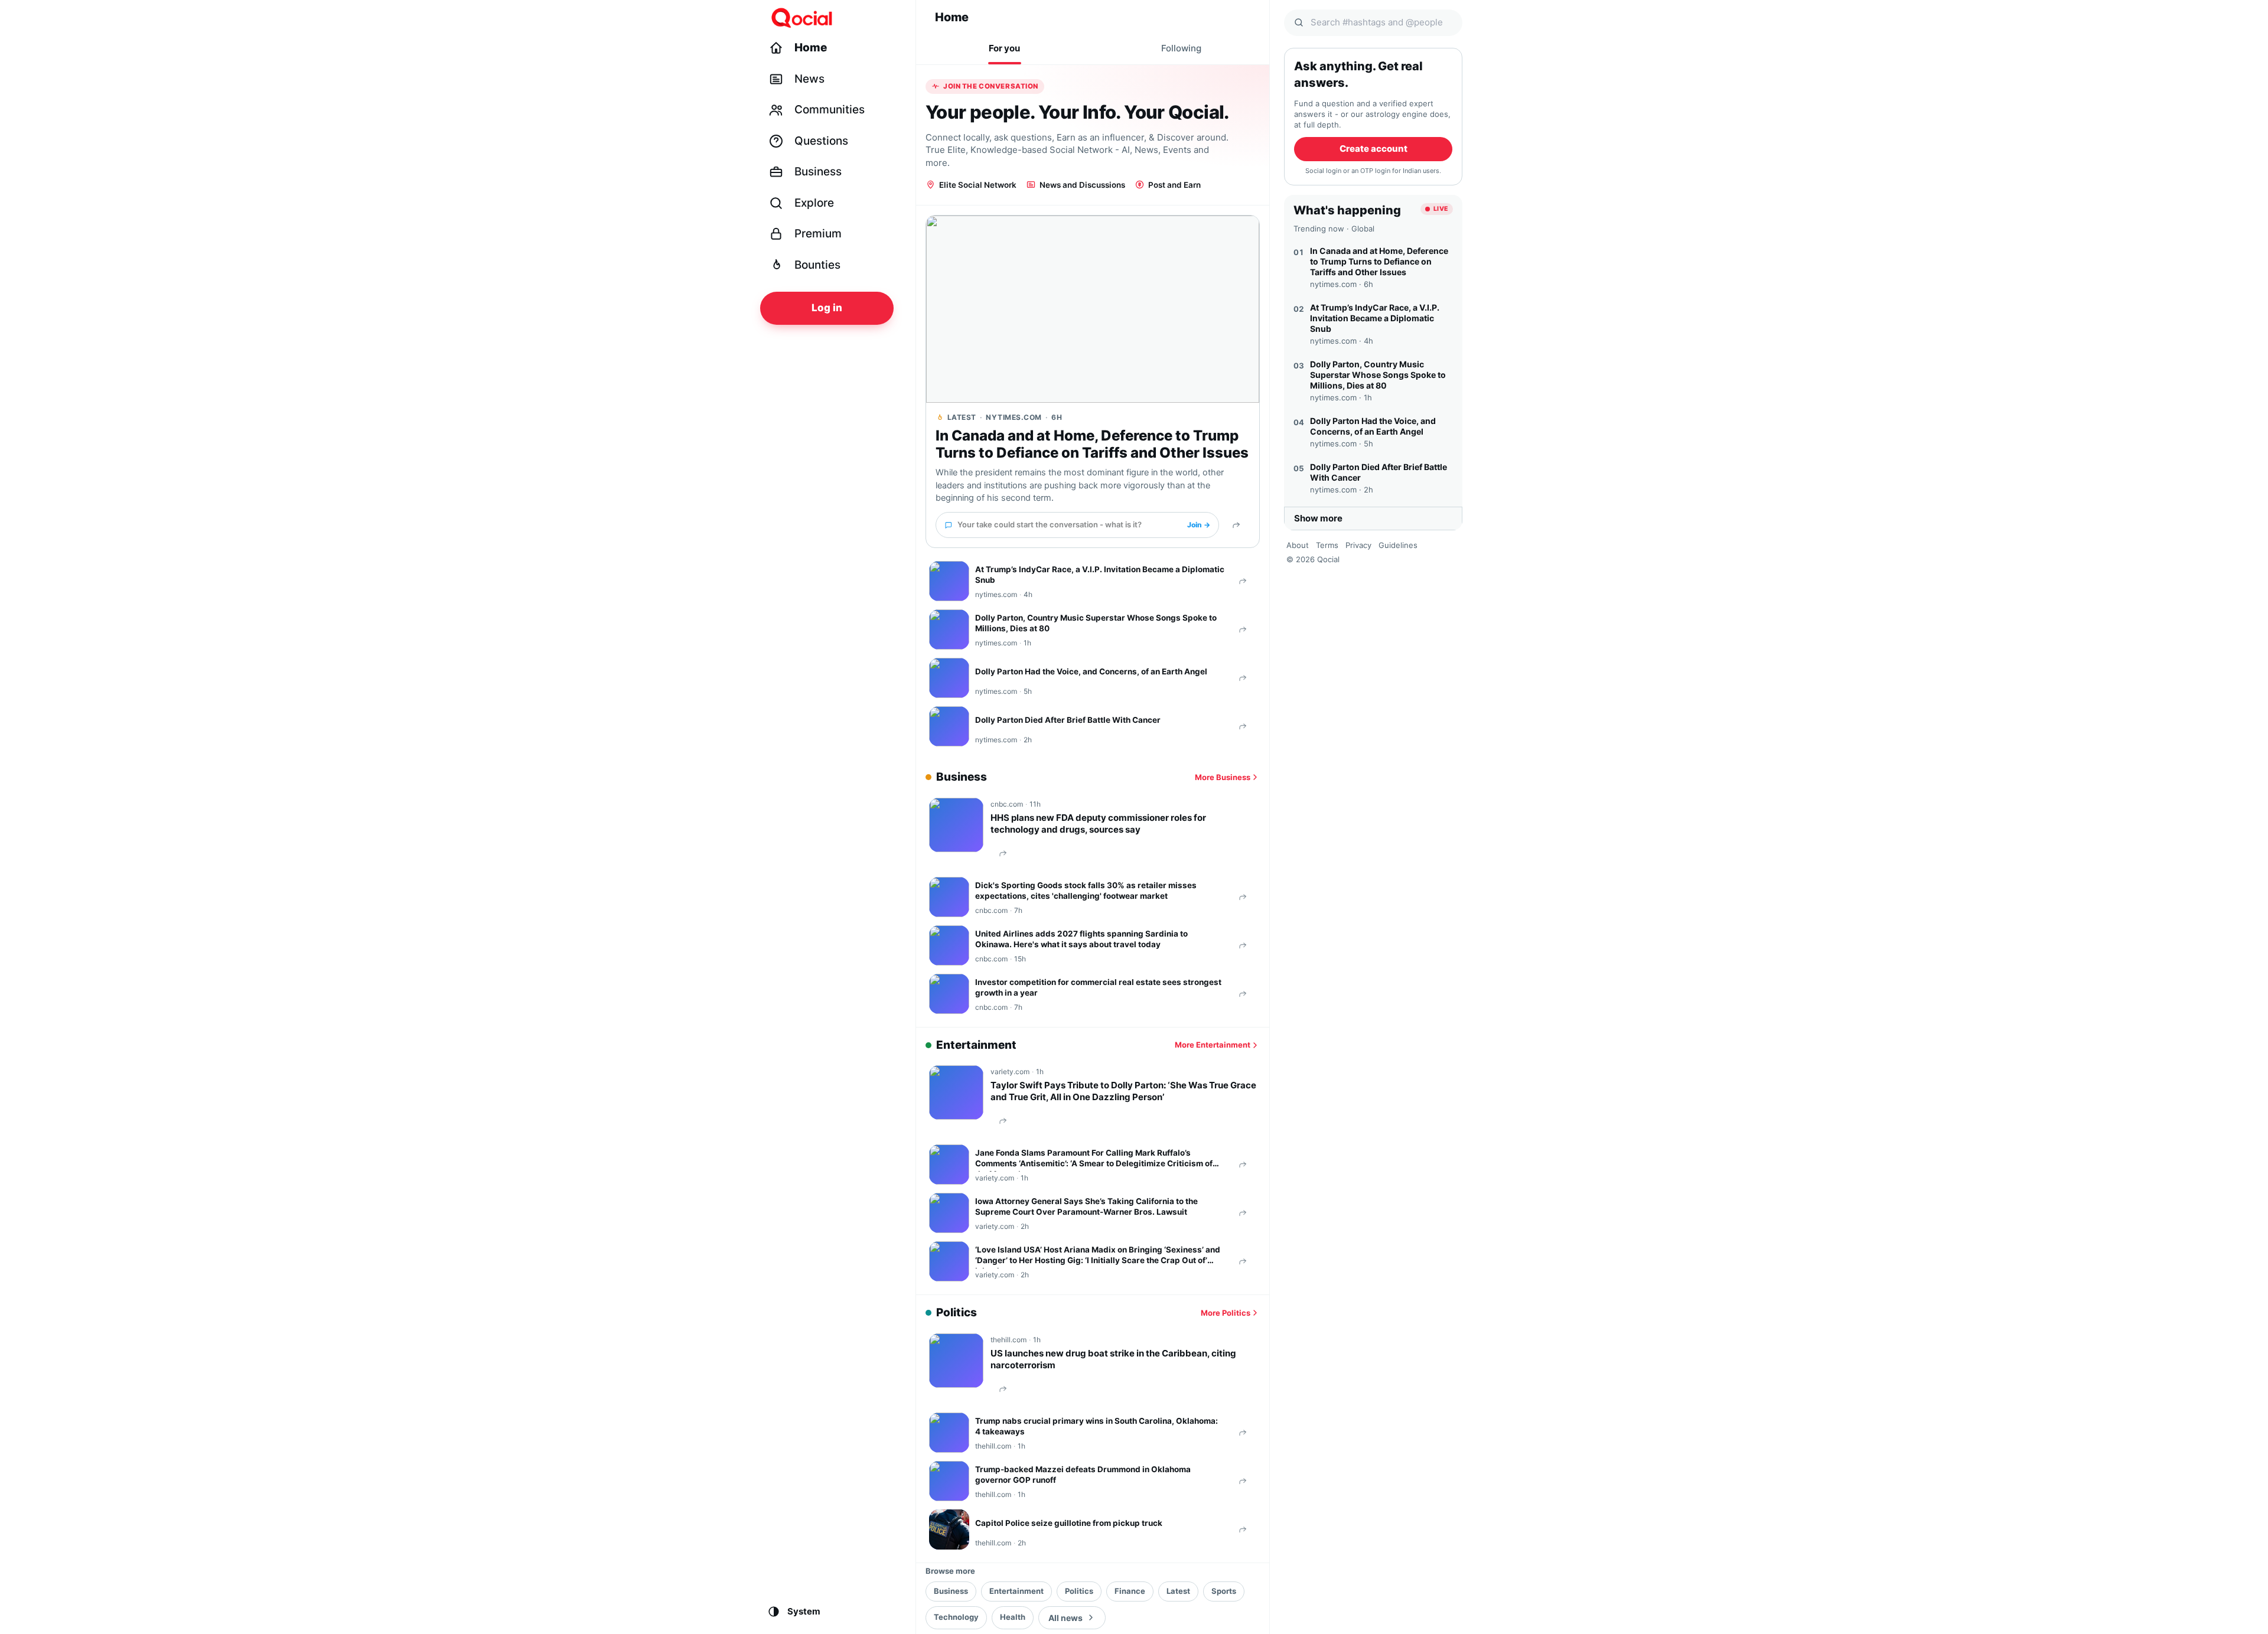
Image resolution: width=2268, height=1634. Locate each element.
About (1298, 545)
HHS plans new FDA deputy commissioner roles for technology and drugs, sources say (1098, 823)
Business (951, 1591)
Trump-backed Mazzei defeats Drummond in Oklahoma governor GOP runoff (1083, 1475)
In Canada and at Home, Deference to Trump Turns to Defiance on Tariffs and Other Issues (1092, 444)
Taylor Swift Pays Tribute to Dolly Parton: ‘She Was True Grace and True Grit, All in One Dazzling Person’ (1123, 1091)
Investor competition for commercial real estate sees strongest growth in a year (1098, 987)
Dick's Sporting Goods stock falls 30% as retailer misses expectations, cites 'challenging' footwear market (1086, 891)
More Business (1223, 777)
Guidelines (1398, 545)
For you (1004, 48)
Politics (1079, 1591)
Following (1181, 48)
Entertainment (1016, 1591)
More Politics (1226, 1313)
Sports (1224, 1591)
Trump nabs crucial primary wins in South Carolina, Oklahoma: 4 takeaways (1096, 1426)
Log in (827, 308)
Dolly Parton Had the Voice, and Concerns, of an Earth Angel (1091, 671)
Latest (1178, 1591)
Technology (956, 1617)
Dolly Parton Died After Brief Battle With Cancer (1068, 720)
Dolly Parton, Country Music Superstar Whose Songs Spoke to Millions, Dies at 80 (1096, 623)
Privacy (1358, 545)
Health (1013, 1617)
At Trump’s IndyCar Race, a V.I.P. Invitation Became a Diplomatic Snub (1100, 575)
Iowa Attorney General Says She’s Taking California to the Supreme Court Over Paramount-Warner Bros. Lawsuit (1086, 1206)
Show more (1318, 518)
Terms (1327, 545)
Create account (1373, 149)
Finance (1130, 1591)
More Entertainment (1213, 1045)
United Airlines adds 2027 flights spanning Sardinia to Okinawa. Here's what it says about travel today (1081, 939)
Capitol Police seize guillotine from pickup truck (1069, 1523)
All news (1065, 1618)
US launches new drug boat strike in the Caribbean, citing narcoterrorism (1113, 1359)
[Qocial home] (834, 18)
